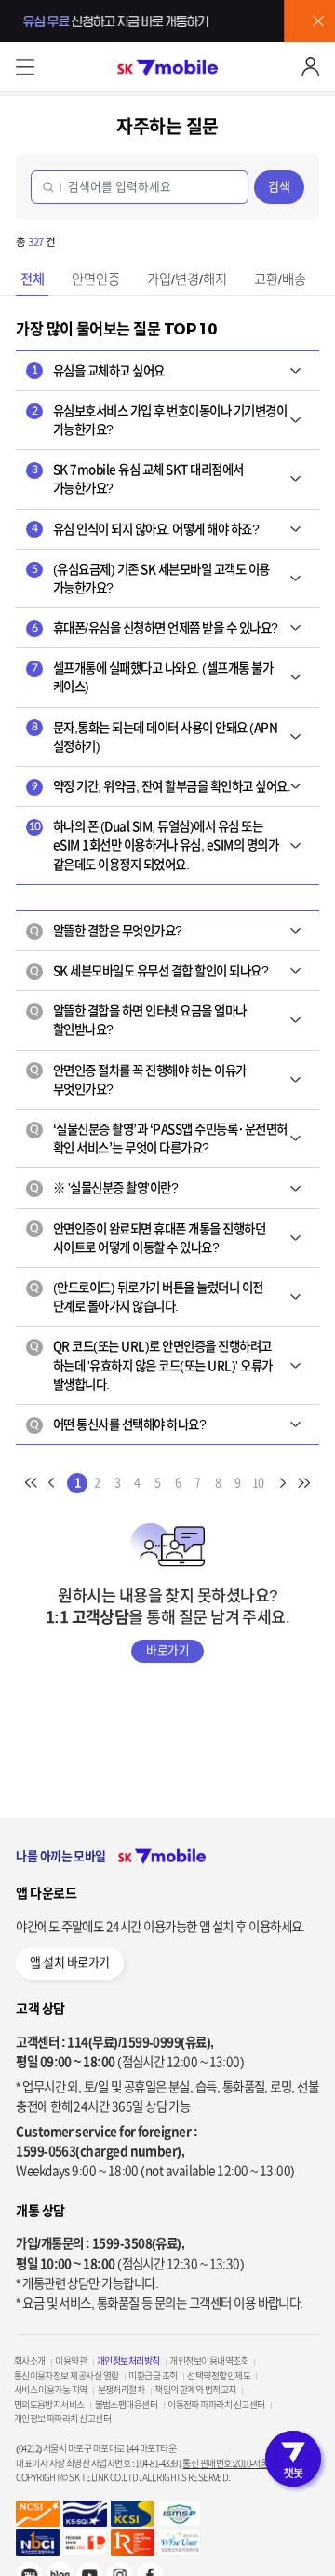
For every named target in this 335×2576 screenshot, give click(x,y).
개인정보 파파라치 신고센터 (62, 2419)
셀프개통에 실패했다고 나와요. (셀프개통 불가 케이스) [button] (153, 677)
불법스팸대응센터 (127, 2405)
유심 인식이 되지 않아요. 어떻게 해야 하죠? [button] (146, 529)
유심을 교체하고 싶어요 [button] (98, 371)
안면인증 (96, 279)
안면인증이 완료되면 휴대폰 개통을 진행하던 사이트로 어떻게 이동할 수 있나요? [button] (147, 1238)
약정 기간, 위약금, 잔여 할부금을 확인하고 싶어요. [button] (161, 786)
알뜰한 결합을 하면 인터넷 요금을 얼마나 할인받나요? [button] (138, 1020)
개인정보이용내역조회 (209, 2361)
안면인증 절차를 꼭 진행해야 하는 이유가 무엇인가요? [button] (138, 1080)
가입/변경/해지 (187, 279)
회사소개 (30, 2361)
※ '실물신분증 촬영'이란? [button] (104, 1188)
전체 (33, 279)
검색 (279, 187)
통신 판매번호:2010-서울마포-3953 (242, 2463)
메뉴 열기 (25, 67)
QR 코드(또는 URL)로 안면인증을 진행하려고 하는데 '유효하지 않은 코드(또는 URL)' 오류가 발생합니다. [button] (151, 1365)
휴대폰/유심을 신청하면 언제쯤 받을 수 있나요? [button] (155, 628)
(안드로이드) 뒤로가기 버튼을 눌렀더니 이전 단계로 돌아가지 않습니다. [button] (147, 1297)
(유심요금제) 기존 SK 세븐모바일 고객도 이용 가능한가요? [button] (151, 579)
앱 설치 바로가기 (69, 1963)
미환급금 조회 (153, 2376)
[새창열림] (180, 2542)
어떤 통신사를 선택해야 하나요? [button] (118, 1424)
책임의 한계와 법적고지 (195, 2390)
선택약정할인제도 (219, 2376)
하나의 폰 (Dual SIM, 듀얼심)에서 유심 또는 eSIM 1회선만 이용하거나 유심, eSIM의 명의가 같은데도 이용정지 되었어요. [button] (154, 845)
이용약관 (71, 2361)
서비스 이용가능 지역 (51, 2390)
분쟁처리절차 (121, 2390)
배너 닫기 (319, 21)
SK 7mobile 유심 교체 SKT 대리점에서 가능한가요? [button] (138, 479)
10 (258, 1483)
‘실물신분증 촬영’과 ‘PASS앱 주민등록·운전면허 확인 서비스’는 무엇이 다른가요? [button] (159, 1138)
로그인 (310, 67)
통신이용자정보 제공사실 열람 (67, 2376)
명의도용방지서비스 (49, 2405)
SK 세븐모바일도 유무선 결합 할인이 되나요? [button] (149, 971)
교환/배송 (280, 279)
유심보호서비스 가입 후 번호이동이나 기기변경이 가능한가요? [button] (160, 420)
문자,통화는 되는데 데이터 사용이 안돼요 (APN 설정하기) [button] (155, 737)
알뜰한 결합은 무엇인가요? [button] (106, 931)
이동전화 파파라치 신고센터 (216, 2405)
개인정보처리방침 (128, 2361)
